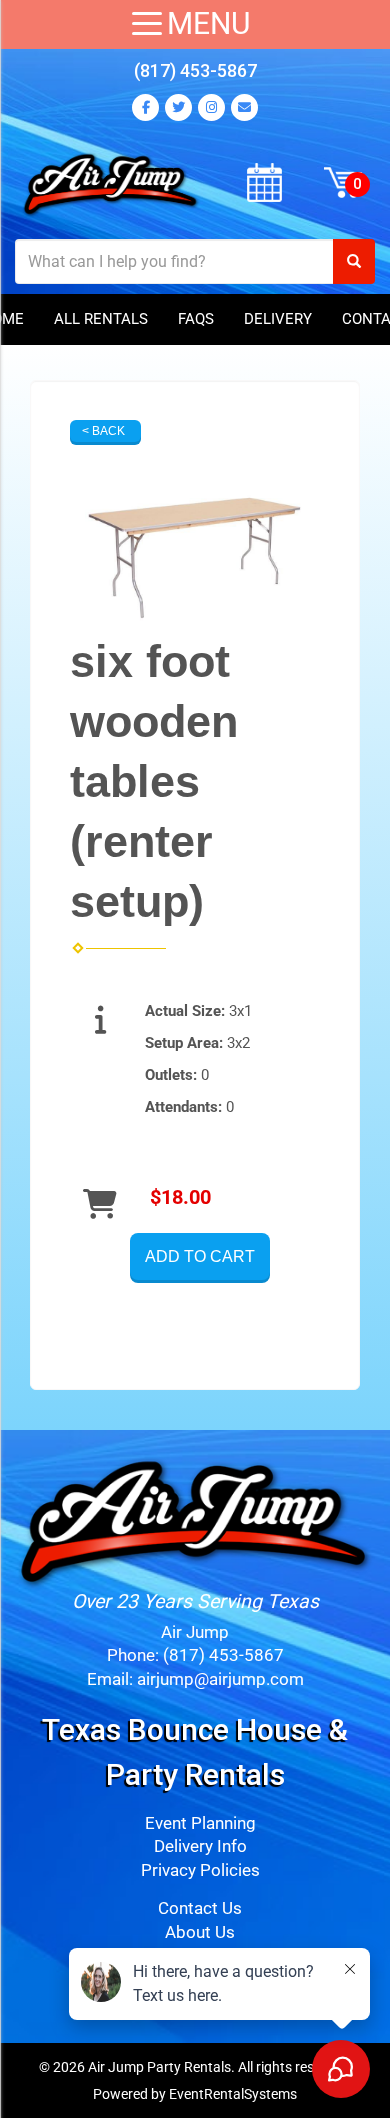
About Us (200, 1932)
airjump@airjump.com (220, 1679)
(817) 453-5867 (195, 70)
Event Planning (200, 1823)
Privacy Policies (200, 1870)
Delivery (278, 319)
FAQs (196, 319)
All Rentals (101, 319)
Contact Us (200, 1908)
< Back (103, 431)
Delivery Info (200, 1846)
